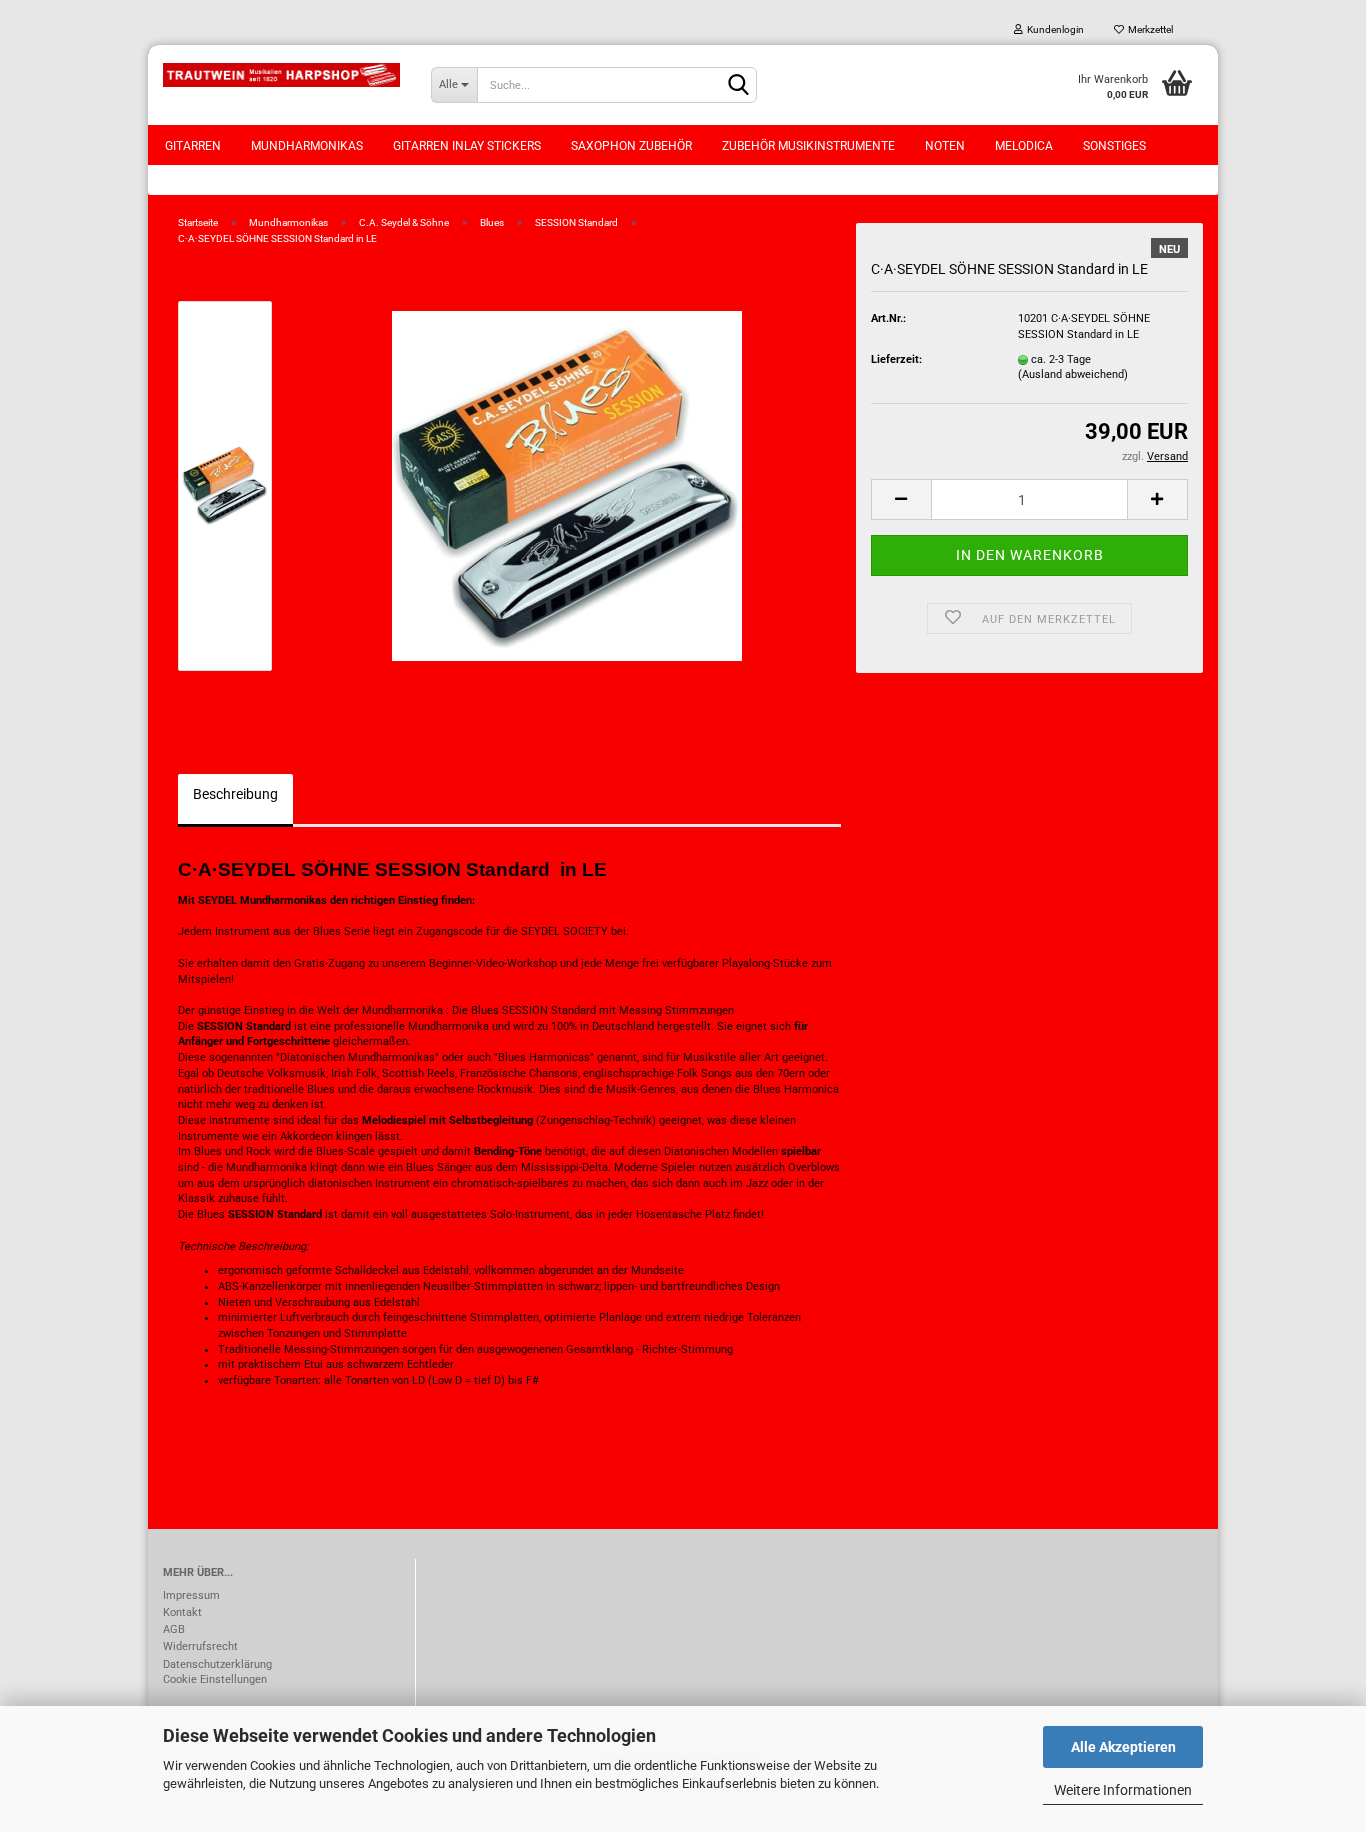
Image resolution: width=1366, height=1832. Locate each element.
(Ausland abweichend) (1073, 374)
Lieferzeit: (896, 359)
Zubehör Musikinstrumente (808, 146)
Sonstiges (1114, 146)
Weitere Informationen (1123, 1790)
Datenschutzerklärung (217, 1664)
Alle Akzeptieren (1123, 1747)
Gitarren (193, 146)
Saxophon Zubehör (631, 146)
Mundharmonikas (307, 146)
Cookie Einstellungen (215, 1679)
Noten (945, 146)
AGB (174, 1629)
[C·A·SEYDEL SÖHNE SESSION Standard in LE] (567, 485)
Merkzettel (1148, 29)
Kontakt (182, 1612)
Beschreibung (235, 794)
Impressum (191, 1595)
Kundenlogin (1053, 29)
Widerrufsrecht (200, 1646)
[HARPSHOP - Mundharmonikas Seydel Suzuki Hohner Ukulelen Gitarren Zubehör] (282, 75)
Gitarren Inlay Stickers (467, 146)
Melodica (1024, 146)
